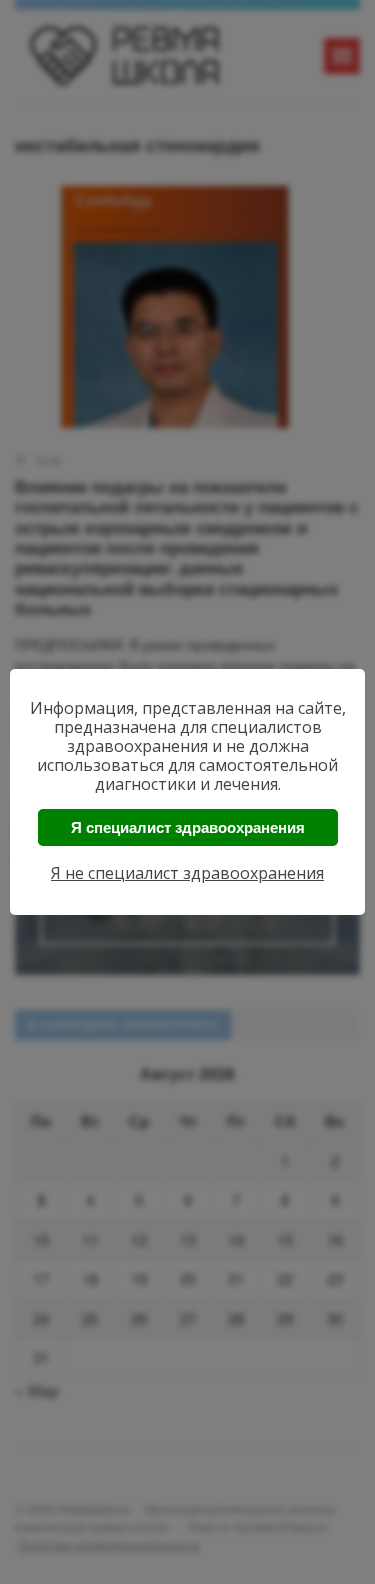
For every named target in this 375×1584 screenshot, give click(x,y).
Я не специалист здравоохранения (187, 873)
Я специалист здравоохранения (188, 827)
